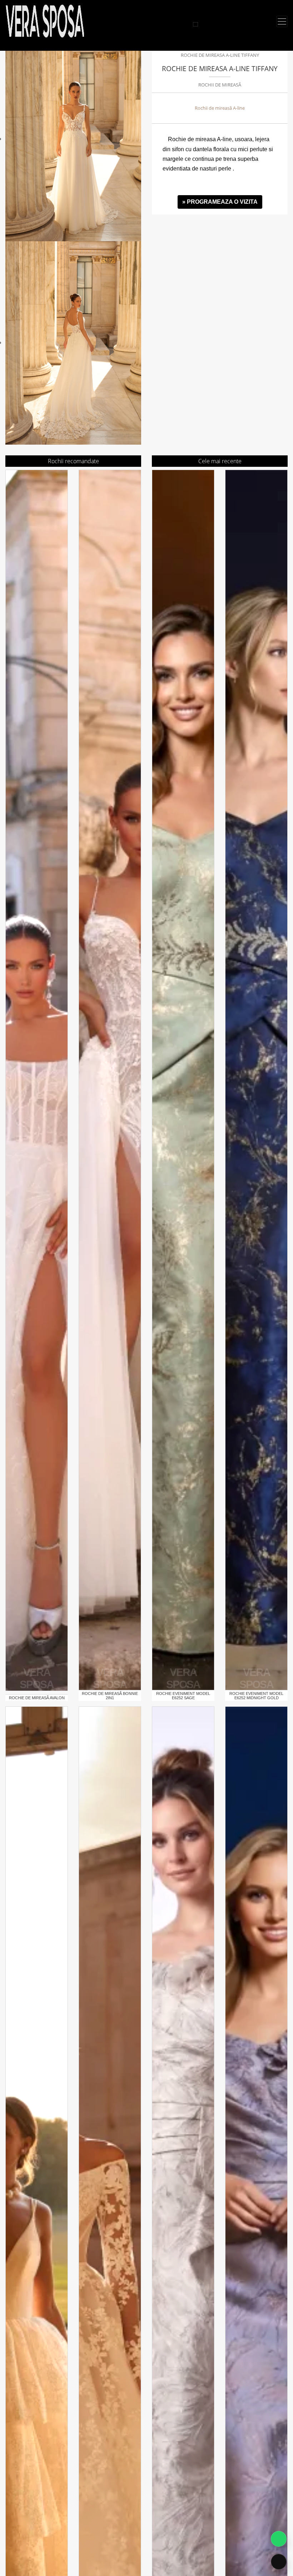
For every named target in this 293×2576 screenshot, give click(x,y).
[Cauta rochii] (195, 24)
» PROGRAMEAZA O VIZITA (220, 202)
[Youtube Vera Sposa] (189, 24)
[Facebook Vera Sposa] (180, 24)
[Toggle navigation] (282, 21)
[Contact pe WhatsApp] (279, 2539)
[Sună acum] (279, 2562)
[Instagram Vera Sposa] (172, 24)
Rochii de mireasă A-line (220, 108)
